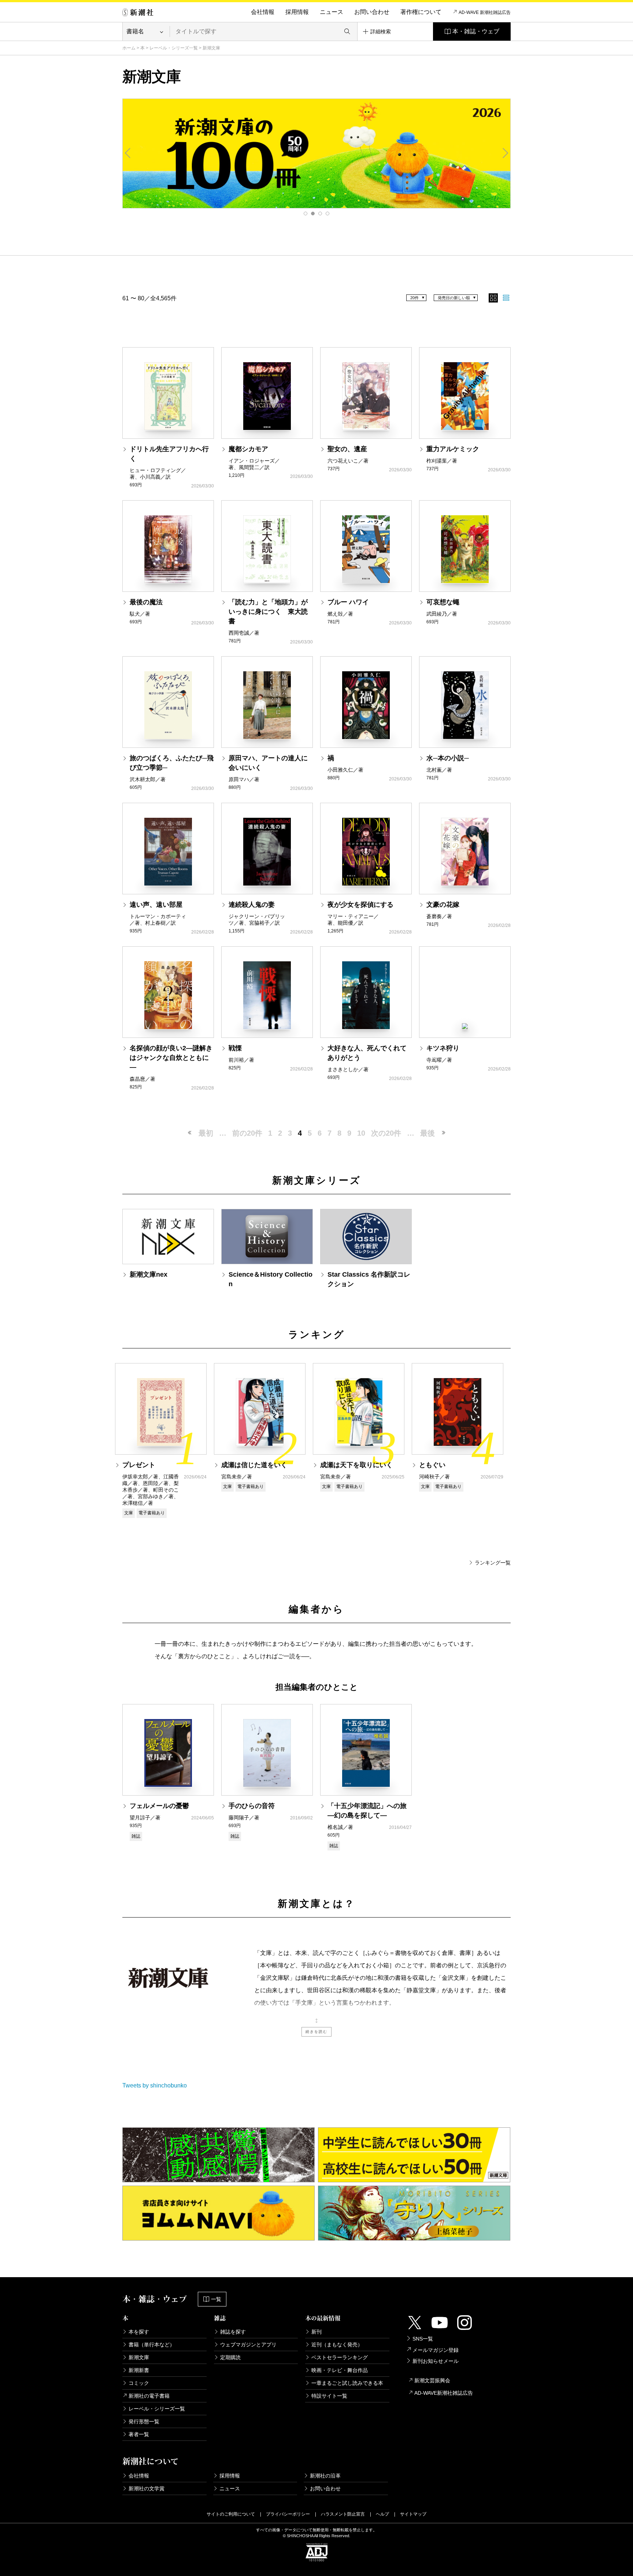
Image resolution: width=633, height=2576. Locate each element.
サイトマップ (413, 2514)
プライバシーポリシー (288, 2514)
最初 (206, 1133)
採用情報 (297, 12)
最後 (427, 1133)
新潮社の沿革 (325, 2476)
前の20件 (247, 1133)
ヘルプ (382, 2514)
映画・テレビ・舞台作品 (340, 2370)
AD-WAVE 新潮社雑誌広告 (485, 12)
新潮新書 (139, 2370)
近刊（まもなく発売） (337, 2345)
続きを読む (316, 2032)
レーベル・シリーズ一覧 (174, 48)
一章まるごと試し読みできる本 (347, 2383)
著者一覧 (139, 2434)
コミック (139, 2383)
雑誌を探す (233, 2332)
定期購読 (230, 2357)
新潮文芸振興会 (432, 2380)
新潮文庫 (139, 2357)
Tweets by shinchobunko (155, 2085)
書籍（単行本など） (152, 2345)
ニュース (332, 12)
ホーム (129, 48)
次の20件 (386, 1133)
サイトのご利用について (231, 2514)
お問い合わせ (372, 12)
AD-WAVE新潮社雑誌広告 (444, 2393)
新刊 (316, 2332)
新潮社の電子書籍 (149, 2396)
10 (361, 1133)
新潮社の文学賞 (147, 2488)
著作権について (421, 12)
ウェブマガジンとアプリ (248, 2345)
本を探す (139, 2332)
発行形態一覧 (144, 2421)
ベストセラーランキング (340, 2357)
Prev (128, 153)
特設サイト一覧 (329, 2396)
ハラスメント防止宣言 (343, 2514)
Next (505, 153)
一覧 (216, 2299)
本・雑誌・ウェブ (476, 31)
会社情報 (263, 12)
